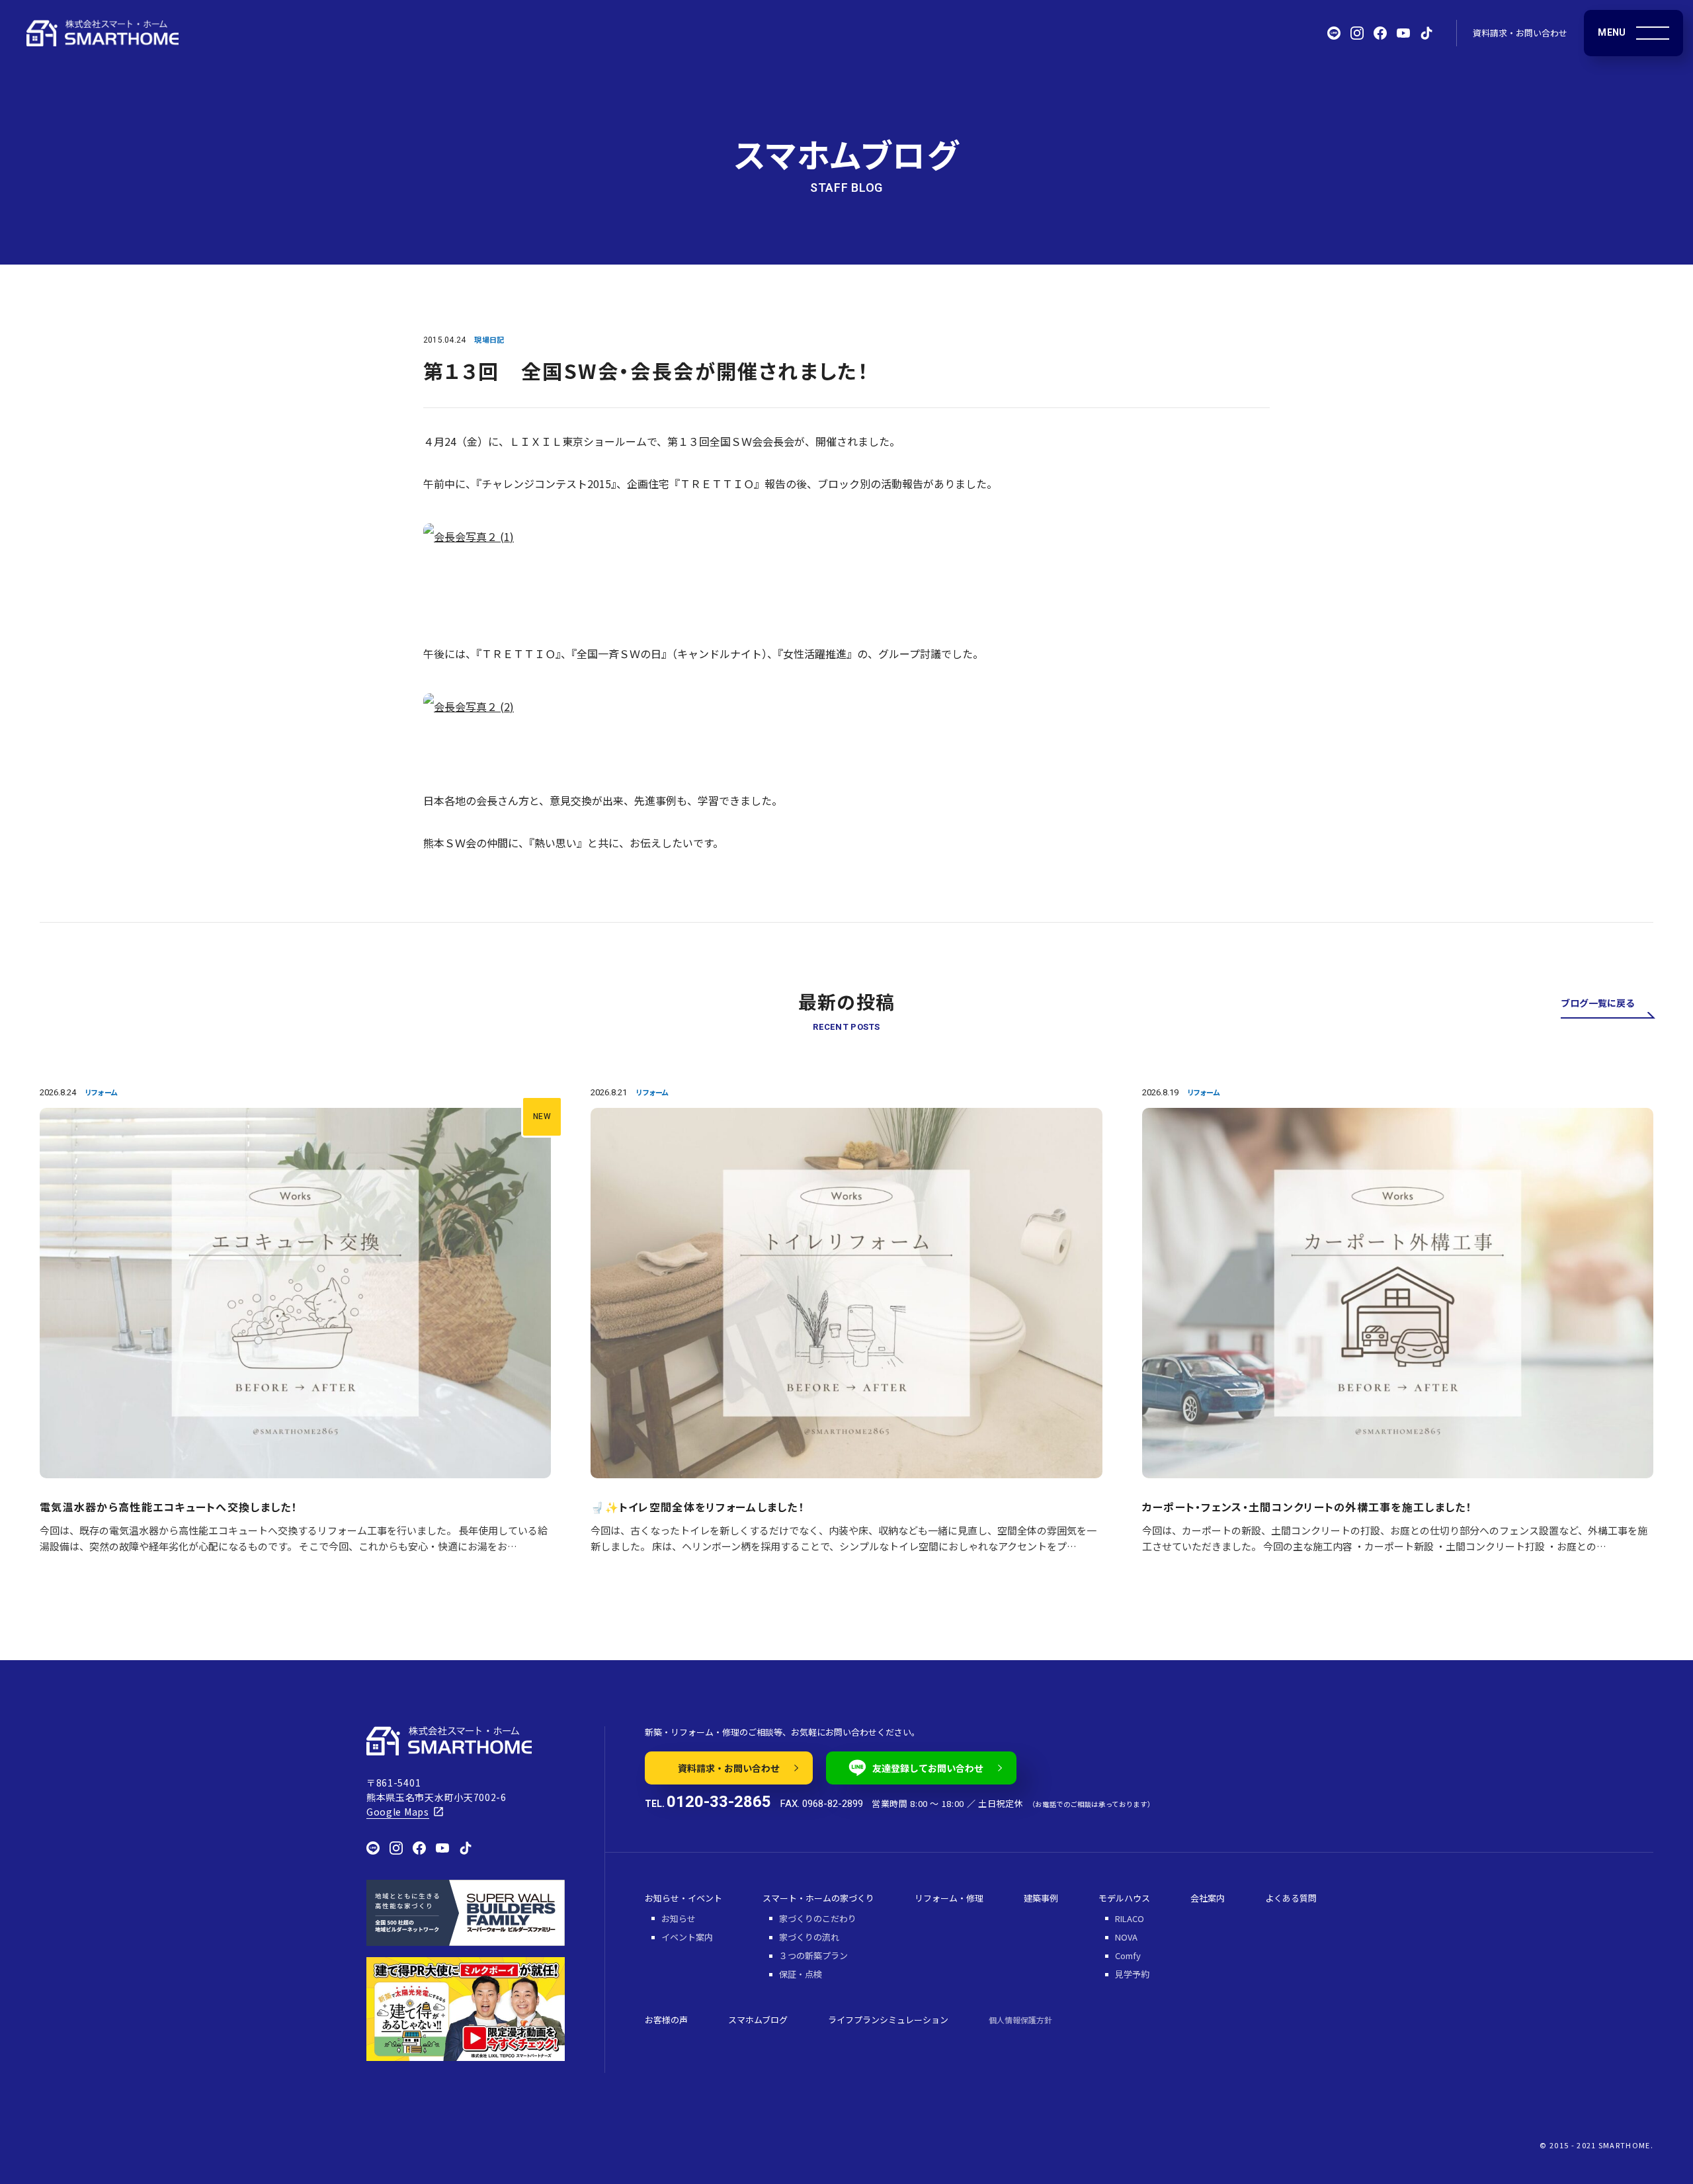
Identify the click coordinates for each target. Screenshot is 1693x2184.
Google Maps (398, 1812)
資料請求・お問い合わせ (1520, 33)
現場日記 (489, 339)
